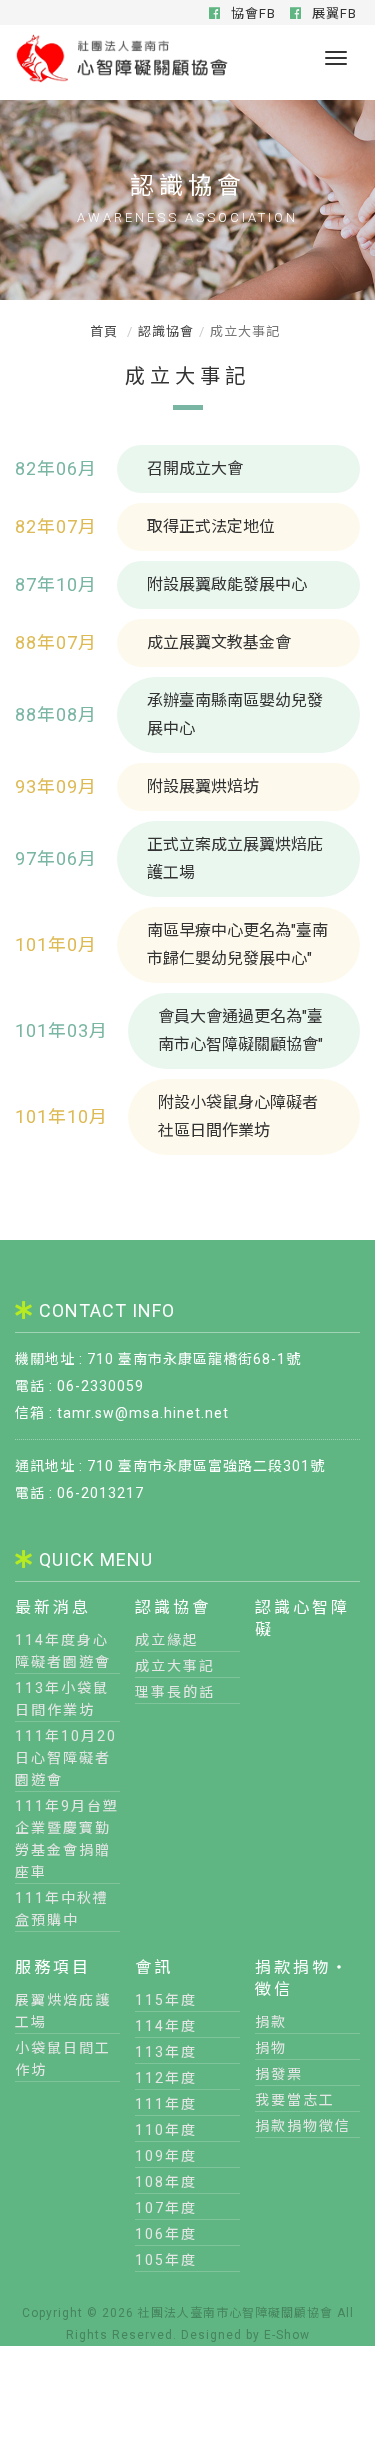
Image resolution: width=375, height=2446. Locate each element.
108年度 (166, 2182)
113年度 (166, 2052)
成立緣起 (167, 1640)
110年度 (166, 2130)
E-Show (287, 2335)
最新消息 (53, 1607)
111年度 (166, 2104)
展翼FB (332, 13)
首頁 (104, 331)
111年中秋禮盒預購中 (62, 1909)
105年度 (166, 2260)
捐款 (271, 2022)
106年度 (166, 2234)
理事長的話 (175, 1692)
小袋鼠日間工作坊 (63, 2059)
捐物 (271, 2048)
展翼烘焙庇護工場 (63, 2011)
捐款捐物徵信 (303, 2126)
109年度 (166, 2156)
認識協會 (166, 331)
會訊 (154, 1967)
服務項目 (53, 1967)
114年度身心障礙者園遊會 (63, 1651)
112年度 (166, 2078)
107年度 (166, 2208)
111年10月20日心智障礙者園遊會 (66, 1758)
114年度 (166, 2026)
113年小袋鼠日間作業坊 (62, 1699)
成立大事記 (175, 1666)
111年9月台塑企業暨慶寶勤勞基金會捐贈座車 (67, 1839)
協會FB (251, 13)
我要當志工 (295, 2100)
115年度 (166, 2000)
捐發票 (279, 2074)
